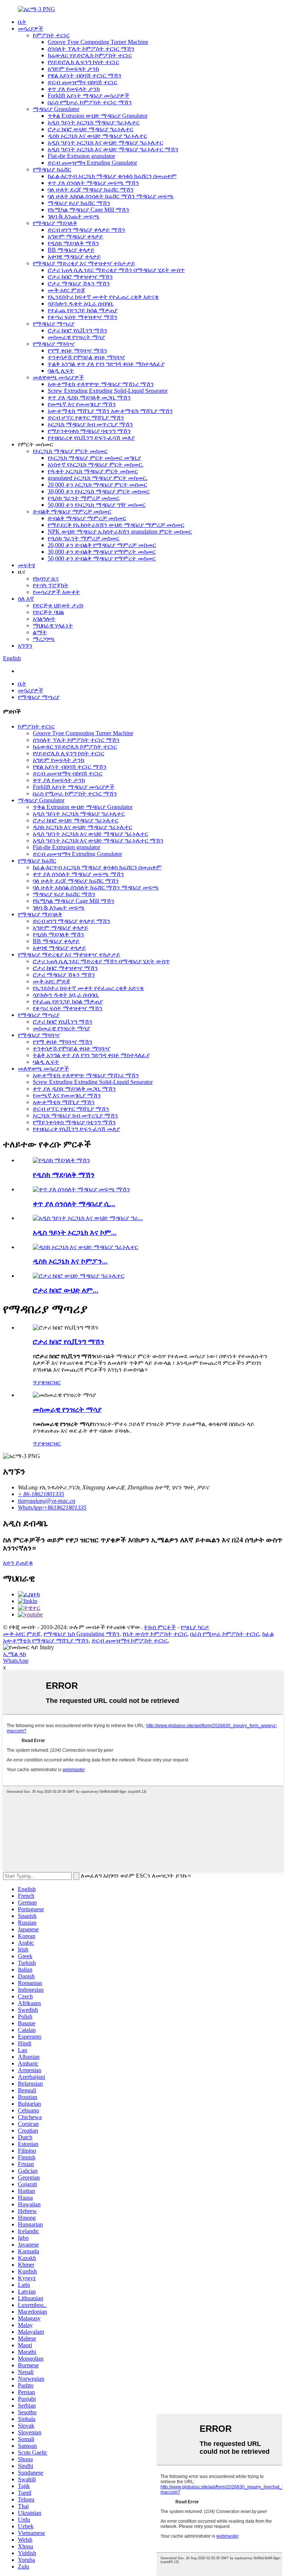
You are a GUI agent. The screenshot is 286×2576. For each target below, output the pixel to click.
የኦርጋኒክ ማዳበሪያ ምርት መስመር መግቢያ (94, 458)
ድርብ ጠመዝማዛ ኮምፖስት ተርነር (130, 1641)
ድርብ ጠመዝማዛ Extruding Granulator (92, 163)
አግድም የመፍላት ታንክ (73, 69)
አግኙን (25, 646)
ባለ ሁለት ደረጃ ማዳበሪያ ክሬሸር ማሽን (91, 189)
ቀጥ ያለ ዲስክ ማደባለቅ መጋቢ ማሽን (89, 397)
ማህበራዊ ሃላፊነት (53, 625)
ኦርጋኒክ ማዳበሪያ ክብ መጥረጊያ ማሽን (90, 424)
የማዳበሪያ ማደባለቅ (55, 223)
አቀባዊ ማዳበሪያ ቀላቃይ (74, 257)
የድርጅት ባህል (48, 612)
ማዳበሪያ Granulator (56, 109)
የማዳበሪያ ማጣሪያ (54, 324)
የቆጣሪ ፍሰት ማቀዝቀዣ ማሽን (82, 317)
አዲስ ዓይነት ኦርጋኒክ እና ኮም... (75, 1232)
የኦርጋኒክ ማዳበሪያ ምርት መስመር (70, 451)
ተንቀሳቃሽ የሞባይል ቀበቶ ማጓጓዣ (86, 357)
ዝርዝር (53, 1382)
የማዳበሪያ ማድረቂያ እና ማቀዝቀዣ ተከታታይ (84, 263)
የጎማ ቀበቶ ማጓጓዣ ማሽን (77, 350)
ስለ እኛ (26, 599)
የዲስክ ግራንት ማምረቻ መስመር (84, 498)
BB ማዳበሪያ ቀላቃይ (71, 250)
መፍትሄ (26, 565)
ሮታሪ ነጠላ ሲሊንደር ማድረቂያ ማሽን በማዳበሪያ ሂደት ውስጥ (116, 270)
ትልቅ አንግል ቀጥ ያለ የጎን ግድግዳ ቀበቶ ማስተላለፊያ (106, 364)
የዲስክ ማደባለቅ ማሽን (73, 243)
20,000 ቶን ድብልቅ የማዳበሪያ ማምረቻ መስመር (102, 545)
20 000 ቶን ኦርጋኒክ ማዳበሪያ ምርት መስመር (97, 485)
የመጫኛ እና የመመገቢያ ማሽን (82, 404)
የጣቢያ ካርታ (195, 1627)
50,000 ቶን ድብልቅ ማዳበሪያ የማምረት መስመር (102, 558)
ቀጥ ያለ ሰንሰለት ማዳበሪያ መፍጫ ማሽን (93, 183)
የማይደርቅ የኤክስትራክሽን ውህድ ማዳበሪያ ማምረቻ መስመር (116, 525)
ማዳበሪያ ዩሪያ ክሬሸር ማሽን (79, 203)
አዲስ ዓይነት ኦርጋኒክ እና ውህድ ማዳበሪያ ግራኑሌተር (105, 143)
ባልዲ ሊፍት (61, 371)
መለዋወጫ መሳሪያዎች (58, 377)
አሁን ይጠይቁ (18, 1563)
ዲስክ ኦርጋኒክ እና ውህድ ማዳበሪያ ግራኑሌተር (97, 136)
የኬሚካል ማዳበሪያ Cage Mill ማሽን (88, 210)
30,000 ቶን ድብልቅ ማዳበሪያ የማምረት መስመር (102, 552)
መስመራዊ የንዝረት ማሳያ (76, 337)
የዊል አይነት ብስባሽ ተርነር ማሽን (85, 75)
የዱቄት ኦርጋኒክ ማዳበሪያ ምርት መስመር (93, 471)
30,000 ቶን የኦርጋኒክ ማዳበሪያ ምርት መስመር (99, 491)
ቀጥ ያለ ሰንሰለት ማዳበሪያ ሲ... (74, 1204)
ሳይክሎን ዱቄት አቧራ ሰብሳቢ (81, 304)
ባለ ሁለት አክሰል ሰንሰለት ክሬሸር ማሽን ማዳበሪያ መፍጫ (111, 196)
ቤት (22, 22)
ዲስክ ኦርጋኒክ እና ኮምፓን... (70, 1261)
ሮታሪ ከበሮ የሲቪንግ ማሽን (77, 330)
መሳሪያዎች (31, 29)
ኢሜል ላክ (15, 1654)
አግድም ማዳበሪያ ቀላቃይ (75, 236)
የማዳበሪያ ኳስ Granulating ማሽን (82, 1634)
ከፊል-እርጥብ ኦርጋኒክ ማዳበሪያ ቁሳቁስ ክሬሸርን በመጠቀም (112, 176)
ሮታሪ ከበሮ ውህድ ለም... (66, 1290)
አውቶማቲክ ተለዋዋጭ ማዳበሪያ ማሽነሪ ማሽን (101, 384)
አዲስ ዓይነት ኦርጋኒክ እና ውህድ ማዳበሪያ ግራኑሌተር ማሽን (113, 149)
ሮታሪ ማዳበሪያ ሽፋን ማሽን (79, 283)
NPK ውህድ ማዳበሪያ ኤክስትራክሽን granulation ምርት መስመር (120, 532)
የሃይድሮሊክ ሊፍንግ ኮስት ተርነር (83, 62)
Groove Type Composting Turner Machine (98, 42)
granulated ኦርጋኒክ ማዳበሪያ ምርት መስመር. (98, 478)
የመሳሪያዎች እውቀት (56, 592)
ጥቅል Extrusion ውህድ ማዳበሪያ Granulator (98, 116)
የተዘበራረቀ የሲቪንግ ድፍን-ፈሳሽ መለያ (91, 438)
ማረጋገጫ (44, 639)
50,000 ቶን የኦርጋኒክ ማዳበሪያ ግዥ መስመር (97, 505)
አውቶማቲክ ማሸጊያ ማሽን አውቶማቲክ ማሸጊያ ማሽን (110, 411)
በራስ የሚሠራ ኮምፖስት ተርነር (225, 1634)
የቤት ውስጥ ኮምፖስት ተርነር (155, 1634)
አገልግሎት (44, 619)
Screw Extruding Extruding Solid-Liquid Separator (108, 391)
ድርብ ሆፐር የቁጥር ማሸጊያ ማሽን (86, 418)
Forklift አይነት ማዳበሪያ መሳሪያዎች (88, 96)
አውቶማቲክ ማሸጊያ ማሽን (64, 1102)
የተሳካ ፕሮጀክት (51, 585)
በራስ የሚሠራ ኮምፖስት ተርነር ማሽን (90, 102)
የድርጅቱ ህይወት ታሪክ (58, 605)
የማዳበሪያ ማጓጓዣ (54, 344)
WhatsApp (16, 1661)
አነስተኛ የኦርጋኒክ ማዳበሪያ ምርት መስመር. (96, 464)
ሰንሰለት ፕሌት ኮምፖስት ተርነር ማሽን (91, 49)
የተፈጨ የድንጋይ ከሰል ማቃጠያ (83, 310)
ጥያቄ (39, 1382)
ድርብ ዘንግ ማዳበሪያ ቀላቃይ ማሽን (86, 230)
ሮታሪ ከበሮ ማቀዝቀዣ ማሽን (80, 277)
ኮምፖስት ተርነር (51, 35)
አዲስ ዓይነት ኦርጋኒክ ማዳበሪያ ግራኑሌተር (94, 122)
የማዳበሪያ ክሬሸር (52, 169)
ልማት (40, 632)
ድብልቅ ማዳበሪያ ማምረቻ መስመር (72, 511)
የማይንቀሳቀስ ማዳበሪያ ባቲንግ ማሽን (89, 431)
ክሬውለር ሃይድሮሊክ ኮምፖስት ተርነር (90, 55)
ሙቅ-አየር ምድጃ (66, 290)
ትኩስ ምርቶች (160, 1627)
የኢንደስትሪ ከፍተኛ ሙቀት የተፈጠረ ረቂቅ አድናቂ (103, 297)
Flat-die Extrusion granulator (81, 156)
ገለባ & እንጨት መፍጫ (74, 216)
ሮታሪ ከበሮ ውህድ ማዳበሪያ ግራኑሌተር (90, 129)
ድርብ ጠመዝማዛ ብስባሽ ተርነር (82, 82)
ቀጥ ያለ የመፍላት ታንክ (74, 89)
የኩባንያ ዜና (46, 579)
